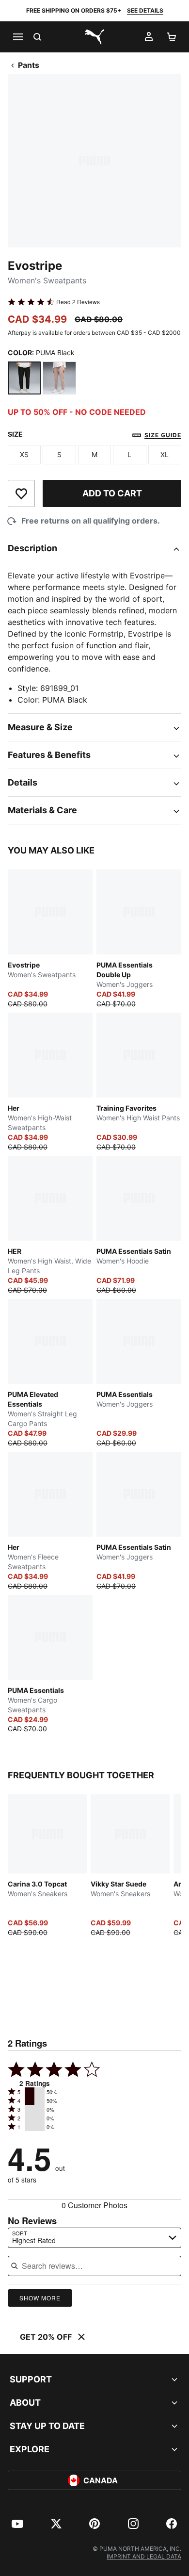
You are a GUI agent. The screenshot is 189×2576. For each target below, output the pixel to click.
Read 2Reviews (78, 302)
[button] (35, 2092)
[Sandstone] (59, 378)
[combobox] (94, 2238)
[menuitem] (17, 2524)
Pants (29, 65)
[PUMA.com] (94, 37)
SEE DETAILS (145, 10)
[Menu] (17, 37)
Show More (40, 2298)
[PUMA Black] (24, 378)
